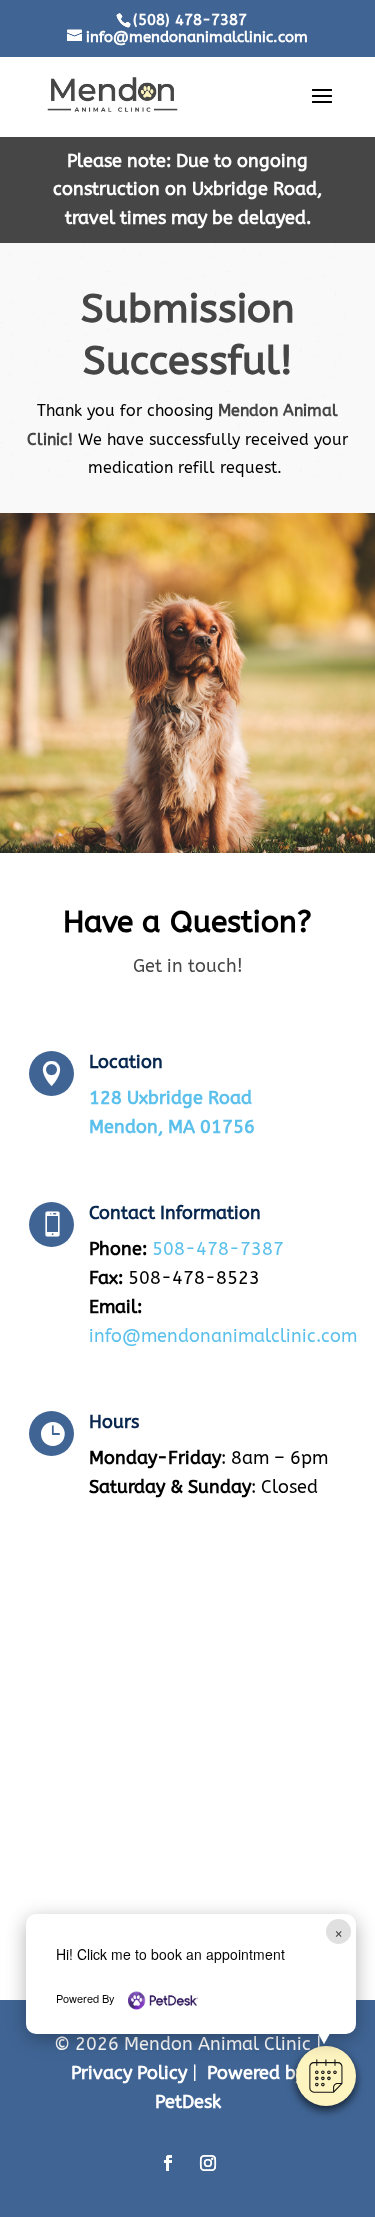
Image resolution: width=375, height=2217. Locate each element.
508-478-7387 (218, 1249)
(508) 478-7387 (190, 20)
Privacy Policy (129, 2073)
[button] (326, 2076)
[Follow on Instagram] (208, 2163)
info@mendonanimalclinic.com (223, 1336)
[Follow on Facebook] (168, 2163)
